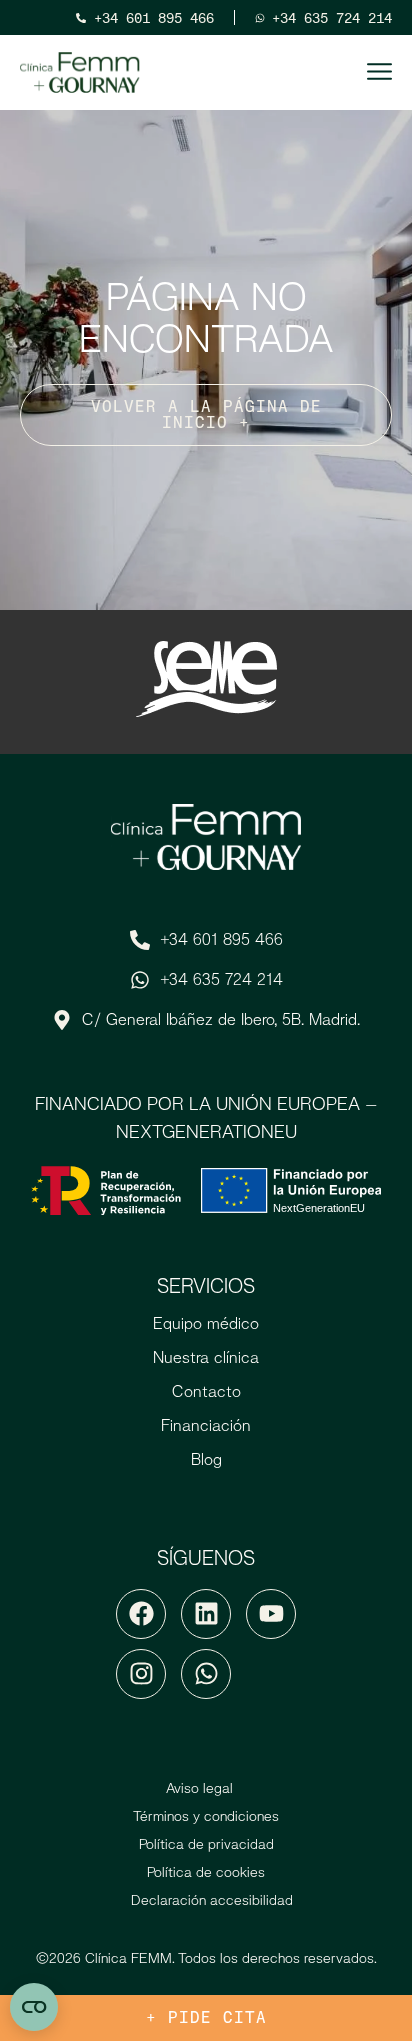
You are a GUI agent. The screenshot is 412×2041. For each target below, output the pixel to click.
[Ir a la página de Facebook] (141, 1614)
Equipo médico (206, 1323)
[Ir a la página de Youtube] (271, 1614)
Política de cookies (206, 1872)
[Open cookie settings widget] (34, 2007)
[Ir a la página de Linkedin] (206, 1614)
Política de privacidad (206, 1844)
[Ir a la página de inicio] (80, 73)
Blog (206, 1459)
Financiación (206, 1425)
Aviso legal (199, 1788)
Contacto (206, 1391)
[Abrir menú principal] (379, 71)
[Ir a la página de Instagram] (141, 1674)
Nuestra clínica (206, 1357)
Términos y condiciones (206, 1816)
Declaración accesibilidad (212, 1900)
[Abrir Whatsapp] (206, 1674)
